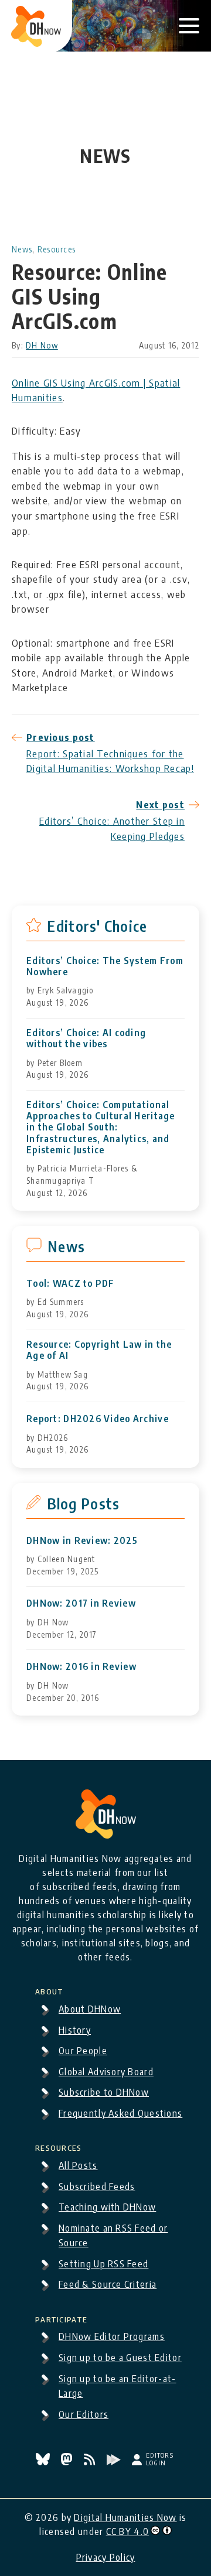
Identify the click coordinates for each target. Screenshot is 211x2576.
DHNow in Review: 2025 (82, 1541)
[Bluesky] (44, 2462)
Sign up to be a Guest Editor (120, 2358)
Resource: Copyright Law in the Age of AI (99, 1350)
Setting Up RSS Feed (103, 2264)
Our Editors (84, 2414)
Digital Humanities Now (125, 2517)
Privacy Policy (106, 2557)
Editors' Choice (97, 926)
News (22, 249)
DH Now (42, 345)
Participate (61, 2318)
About (49, 1990)
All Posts (78, 2165)
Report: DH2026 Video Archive (98, 1419)
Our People (83, 2051)
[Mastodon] (68, 2462)
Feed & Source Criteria (108, 2284)
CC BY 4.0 (128, 2531)
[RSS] (91, 2462)
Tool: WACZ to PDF (71, 1284)
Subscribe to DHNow (104, 2092)
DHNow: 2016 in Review (81, 1667)
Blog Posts (84, 1504)
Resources (57, 249)
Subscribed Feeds (97, 2186)
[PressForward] (115, 2462)
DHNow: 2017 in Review (81, 1603)
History (75, 2030)
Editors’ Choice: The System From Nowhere (105, 966)
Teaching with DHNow (107, 2207)
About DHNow (90, 2009)
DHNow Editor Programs (112, 2336)
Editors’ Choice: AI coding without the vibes (86, 1038)
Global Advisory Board (106, 2072)
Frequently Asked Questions (120, 2113)
